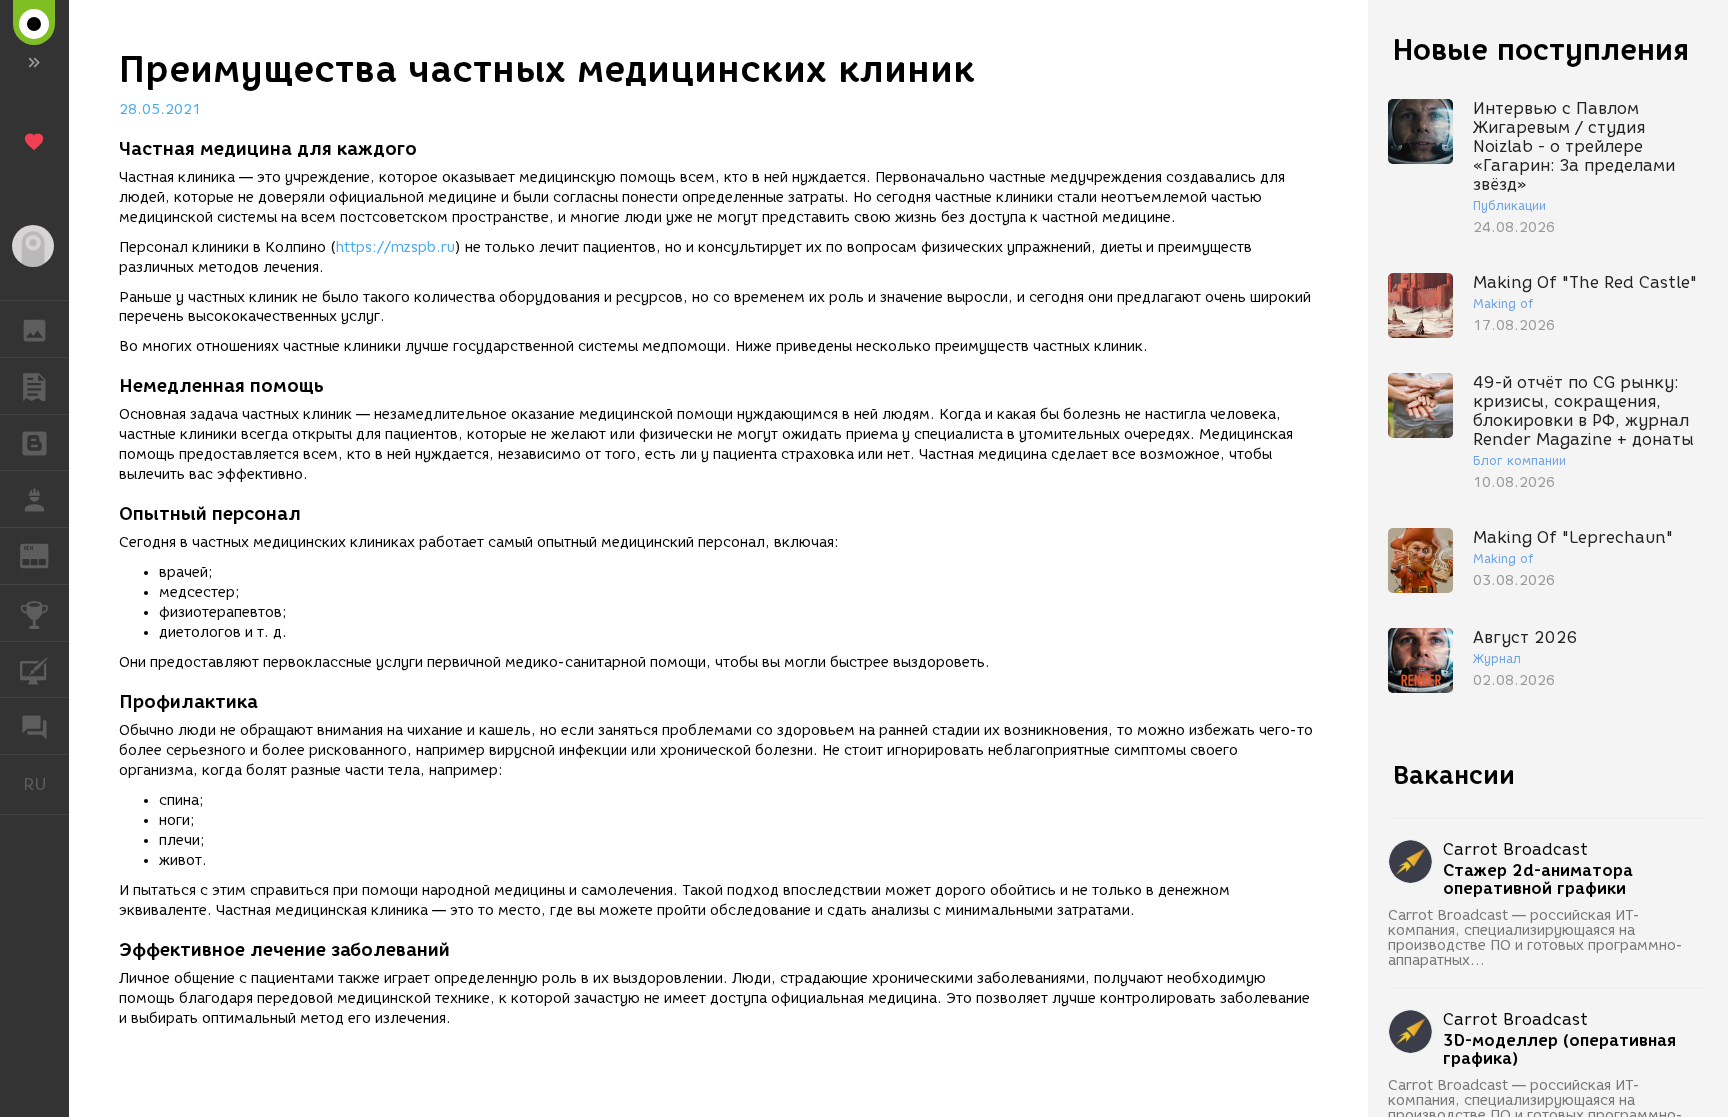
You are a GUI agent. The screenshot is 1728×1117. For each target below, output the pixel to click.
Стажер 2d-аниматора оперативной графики (1538, 880)
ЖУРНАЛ (46, 554)
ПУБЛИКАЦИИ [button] (34, 386)
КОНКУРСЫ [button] (34, 613)
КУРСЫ (34, 670)
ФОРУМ (34, 726)
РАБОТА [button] (34, 499)
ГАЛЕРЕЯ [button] (34, 329)
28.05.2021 (160, 109)
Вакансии (1454, 775)
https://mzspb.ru (395, 247)
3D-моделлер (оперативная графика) (1559, 1050)
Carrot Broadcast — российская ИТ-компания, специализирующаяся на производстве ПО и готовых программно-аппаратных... (1535, 938)
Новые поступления (1541, 49)
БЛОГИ (34, 443)
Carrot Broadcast (1515, 849)
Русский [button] (46, 784)
